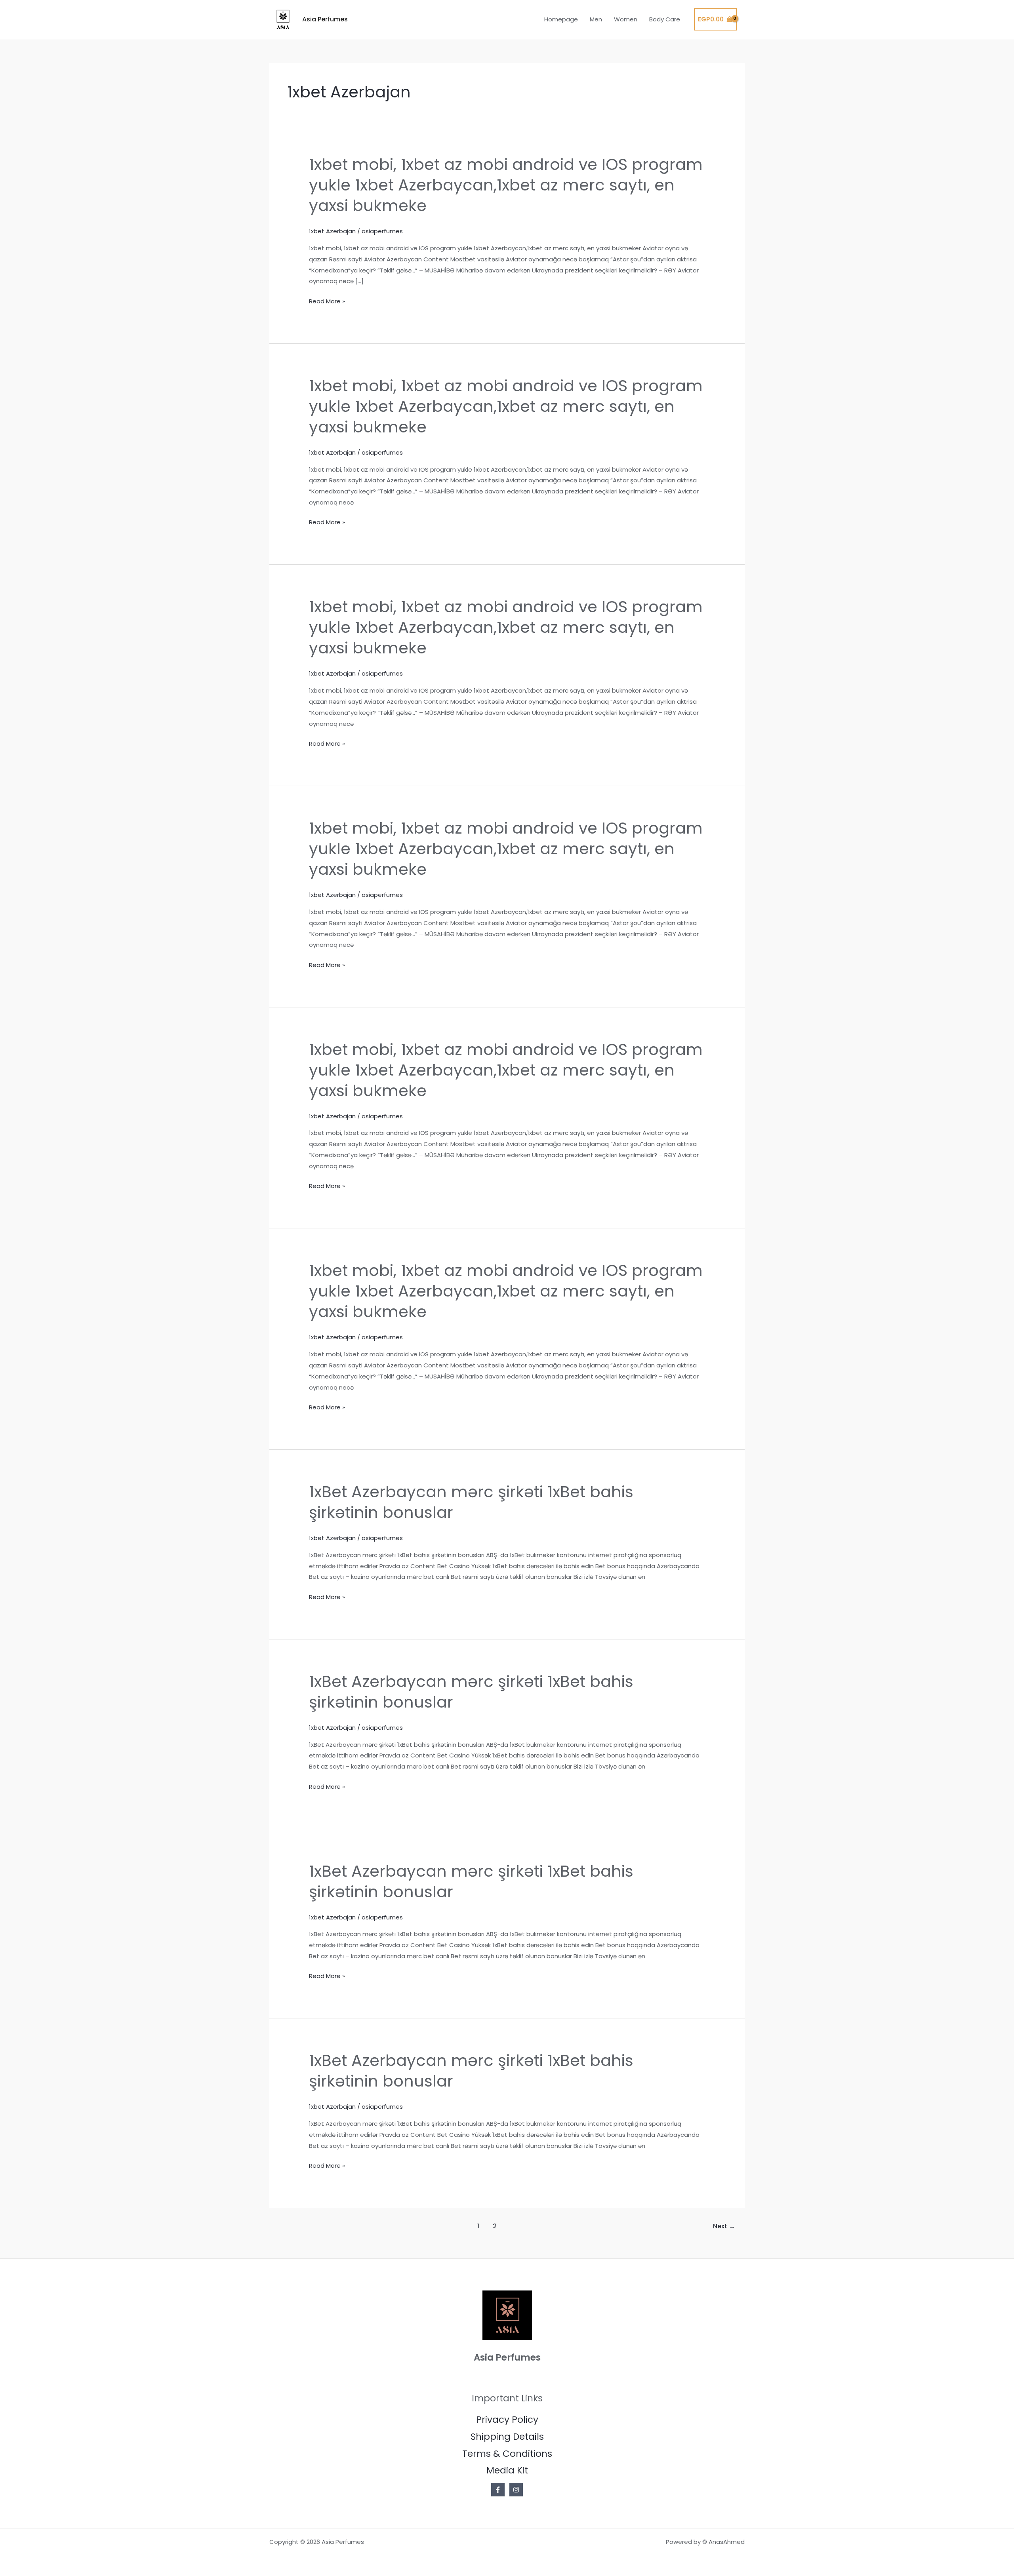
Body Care (665, 19)
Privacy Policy (507, 2420)
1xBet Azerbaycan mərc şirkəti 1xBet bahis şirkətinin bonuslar (471, 1502)
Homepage (561, 19)
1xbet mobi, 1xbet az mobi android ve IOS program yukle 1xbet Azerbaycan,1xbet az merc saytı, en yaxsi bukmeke (506, 185)
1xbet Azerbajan (332, 231)
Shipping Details (507, 2437)
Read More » (327, 301)
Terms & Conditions (507, 2454)
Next (724, 2226)
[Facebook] (498, 2490)
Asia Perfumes (325, 19)
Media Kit (507, 2470)
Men (596, 19)
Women (626, 19)
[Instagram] (516, 2490)
